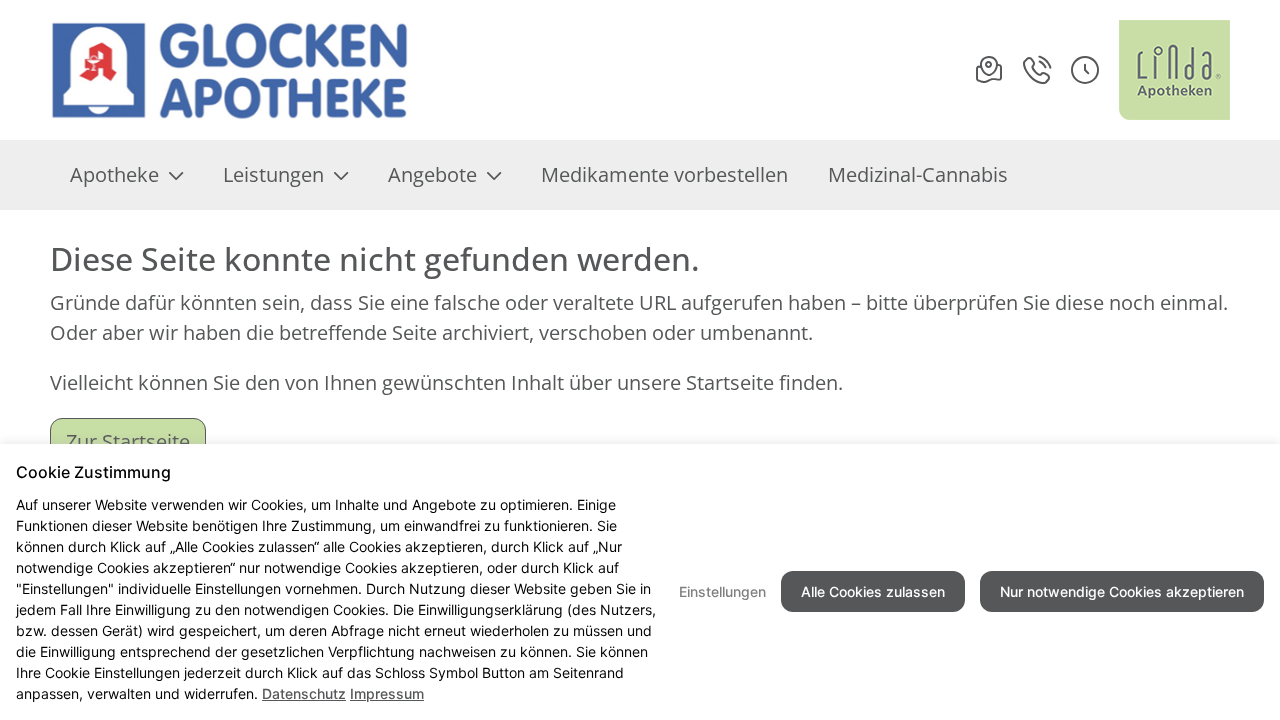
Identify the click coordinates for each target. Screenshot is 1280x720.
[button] (1085, 70)
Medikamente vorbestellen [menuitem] (664, 174)
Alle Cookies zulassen (873, 591)
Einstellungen (722, 591)
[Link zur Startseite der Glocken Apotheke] (231, 70)
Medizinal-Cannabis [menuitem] (918, 174)
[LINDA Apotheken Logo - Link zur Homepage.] (1174, 70)
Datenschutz (304, 693)
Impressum (387, 693)
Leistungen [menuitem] (273, 174)
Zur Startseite (128, 441)
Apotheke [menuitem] (114, 174)
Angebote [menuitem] (432, 174)
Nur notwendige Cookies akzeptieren (1122, 591)
